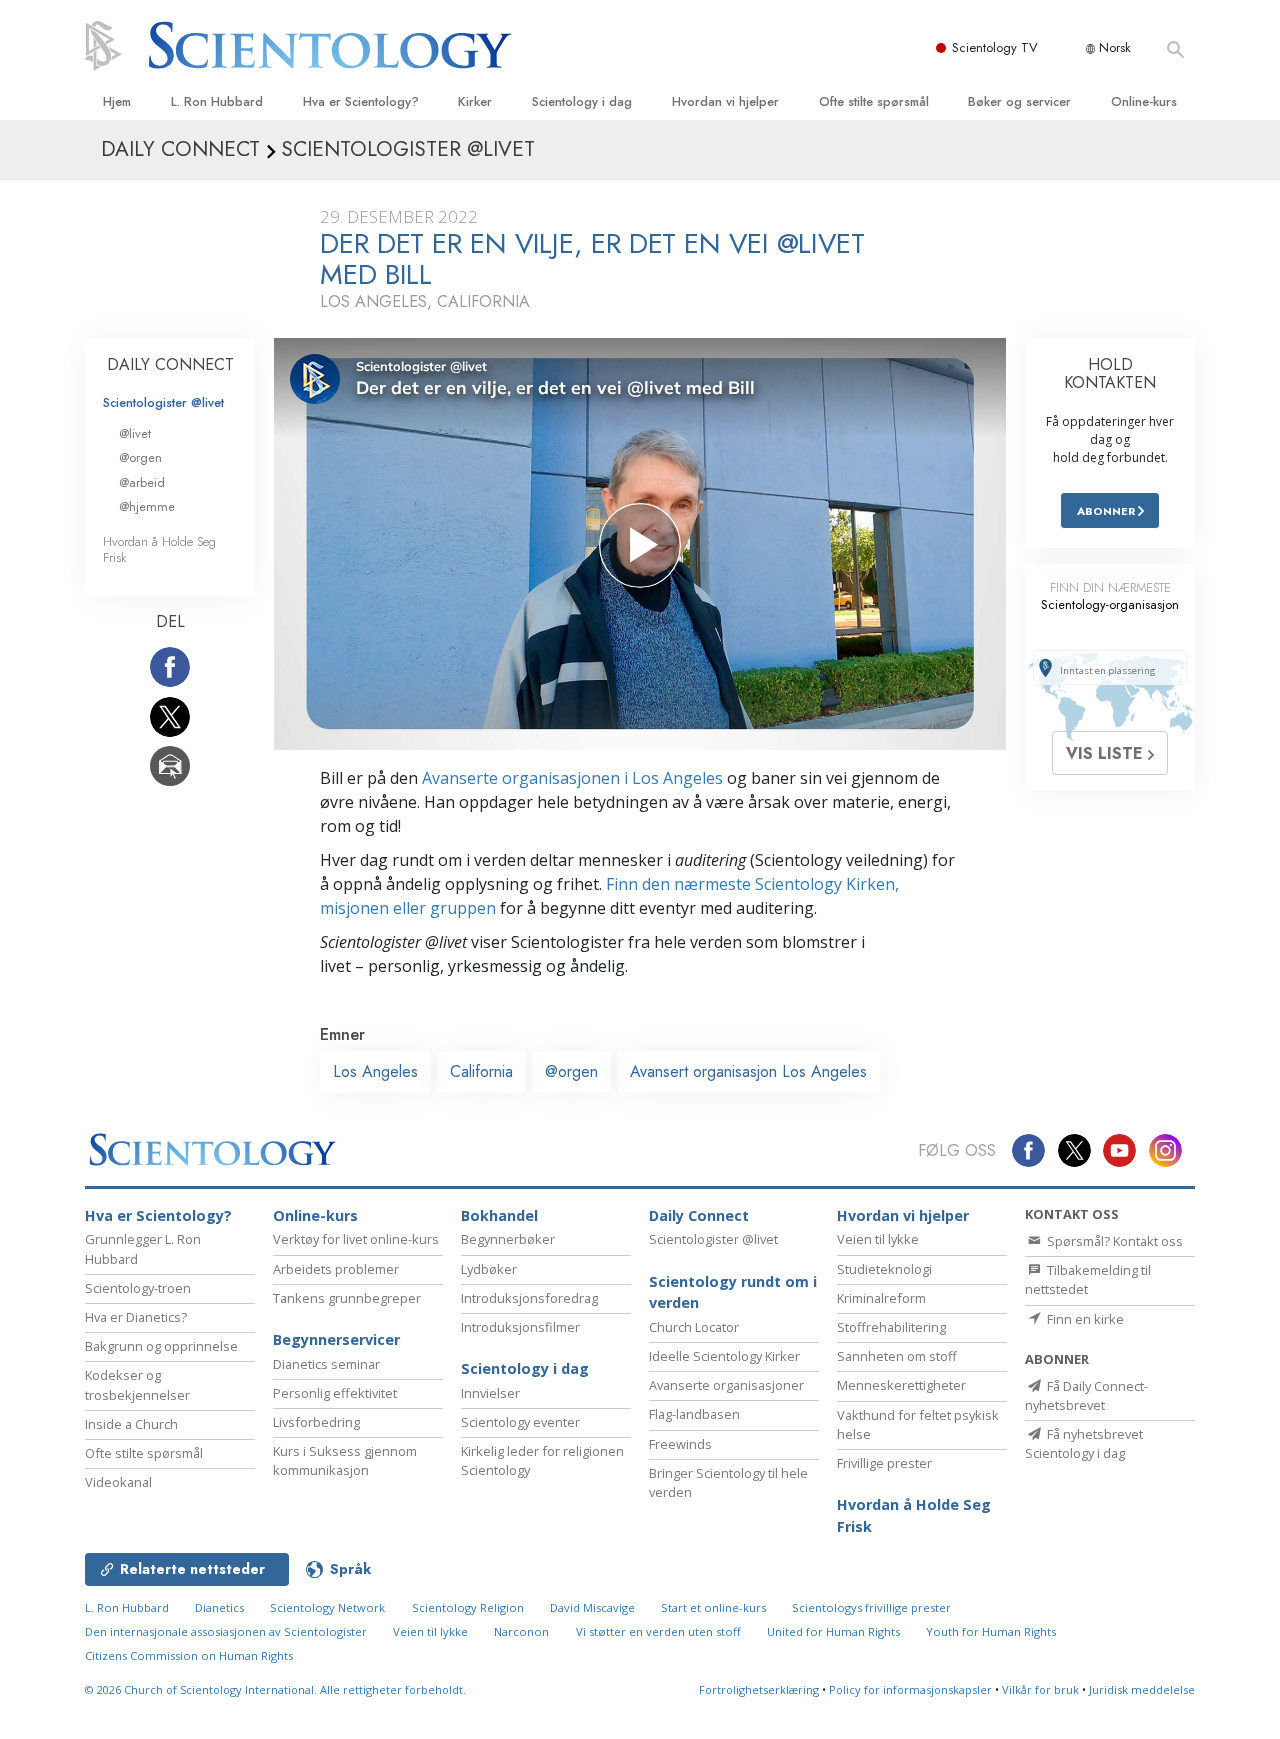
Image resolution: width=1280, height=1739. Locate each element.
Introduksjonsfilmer (520, 1327)
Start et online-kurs (713, 1607)
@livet (135, 433)
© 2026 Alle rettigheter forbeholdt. (275, 1689)
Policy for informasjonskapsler (910, 1689)
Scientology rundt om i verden (733, 1292)
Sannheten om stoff (897, 1356)
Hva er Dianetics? (136, 1317)
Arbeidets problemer (336, 1269)
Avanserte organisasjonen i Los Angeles (572, 778)
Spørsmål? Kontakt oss (1113, 1241)
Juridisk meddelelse (1142, 1689)
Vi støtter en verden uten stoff (658, 1631)
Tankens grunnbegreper (347, 1298)
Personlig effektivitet (335, 1393)
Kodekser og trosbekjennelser (137, 1384)
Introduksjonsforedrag (529, 1298)
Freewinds (680, 1444)
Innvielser (490, 1393)
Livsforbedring (316, 1422)
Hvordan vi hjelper (725, 101)
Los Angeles (375, 1071)
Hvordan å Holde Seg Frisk (159, 549)
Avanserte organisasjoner (726, 1385)
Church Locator (694, 1327)
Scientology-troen (138, 1288)
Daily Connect (699, 1215)
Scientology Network (327, 1607)
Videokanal (118, 1482)
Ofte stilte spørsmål (874, 101)
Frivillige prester (884, 1463)
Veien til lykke (878, 1239)
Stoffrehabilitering (891, 1327)
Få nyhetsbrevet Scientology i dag (1084, 1443)
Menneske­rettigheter (901, 1385)
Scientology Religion (468, 1607)
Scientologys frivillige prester (871, 1607)
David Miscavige (592, 1607)
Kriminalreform (881, 1298)
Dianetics (219, 1607)
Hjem (117, 101)
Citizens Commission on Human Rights (189, 1655)
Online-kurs (1144, 101)
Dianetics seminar (326, 1364)
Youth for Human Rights (991, 1631)
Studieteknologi (884, 1269)
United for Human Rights (833, 1631)
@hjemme (147, 506)
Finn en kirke (1084, 1319)
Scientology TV (995, 47)
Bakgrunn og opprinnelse (161, 1346)
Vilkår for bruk (1040, 1689)
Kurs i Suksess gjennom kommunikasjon (345, 1460)
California (481, 1071)
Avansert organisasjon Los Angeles (748, 1071)
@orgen (571, 1071)
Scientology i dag (582, 101)
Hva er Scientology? (361, 101)
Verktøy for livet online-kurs (356, 1239)
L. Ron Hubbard (217, 101)
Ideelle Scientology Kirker (724, 1356)
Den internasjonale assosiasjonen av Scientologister (226, 1631)
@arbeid (142, 482)
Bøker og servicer (1019, 101)
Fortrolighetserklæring (759, 1689)
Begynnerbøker (508, 1239)
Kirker (475, 101)
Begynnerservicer (336, 1339)
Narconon (521, 1631)
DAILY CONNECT (170, 364)
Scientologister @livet (163, 402)
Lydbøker (489, 1269)
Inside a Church (131, 1424)
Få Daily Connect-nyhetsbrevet (1086, 1395)
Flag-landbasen (694, 1414)
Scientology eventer (520, 1422)
